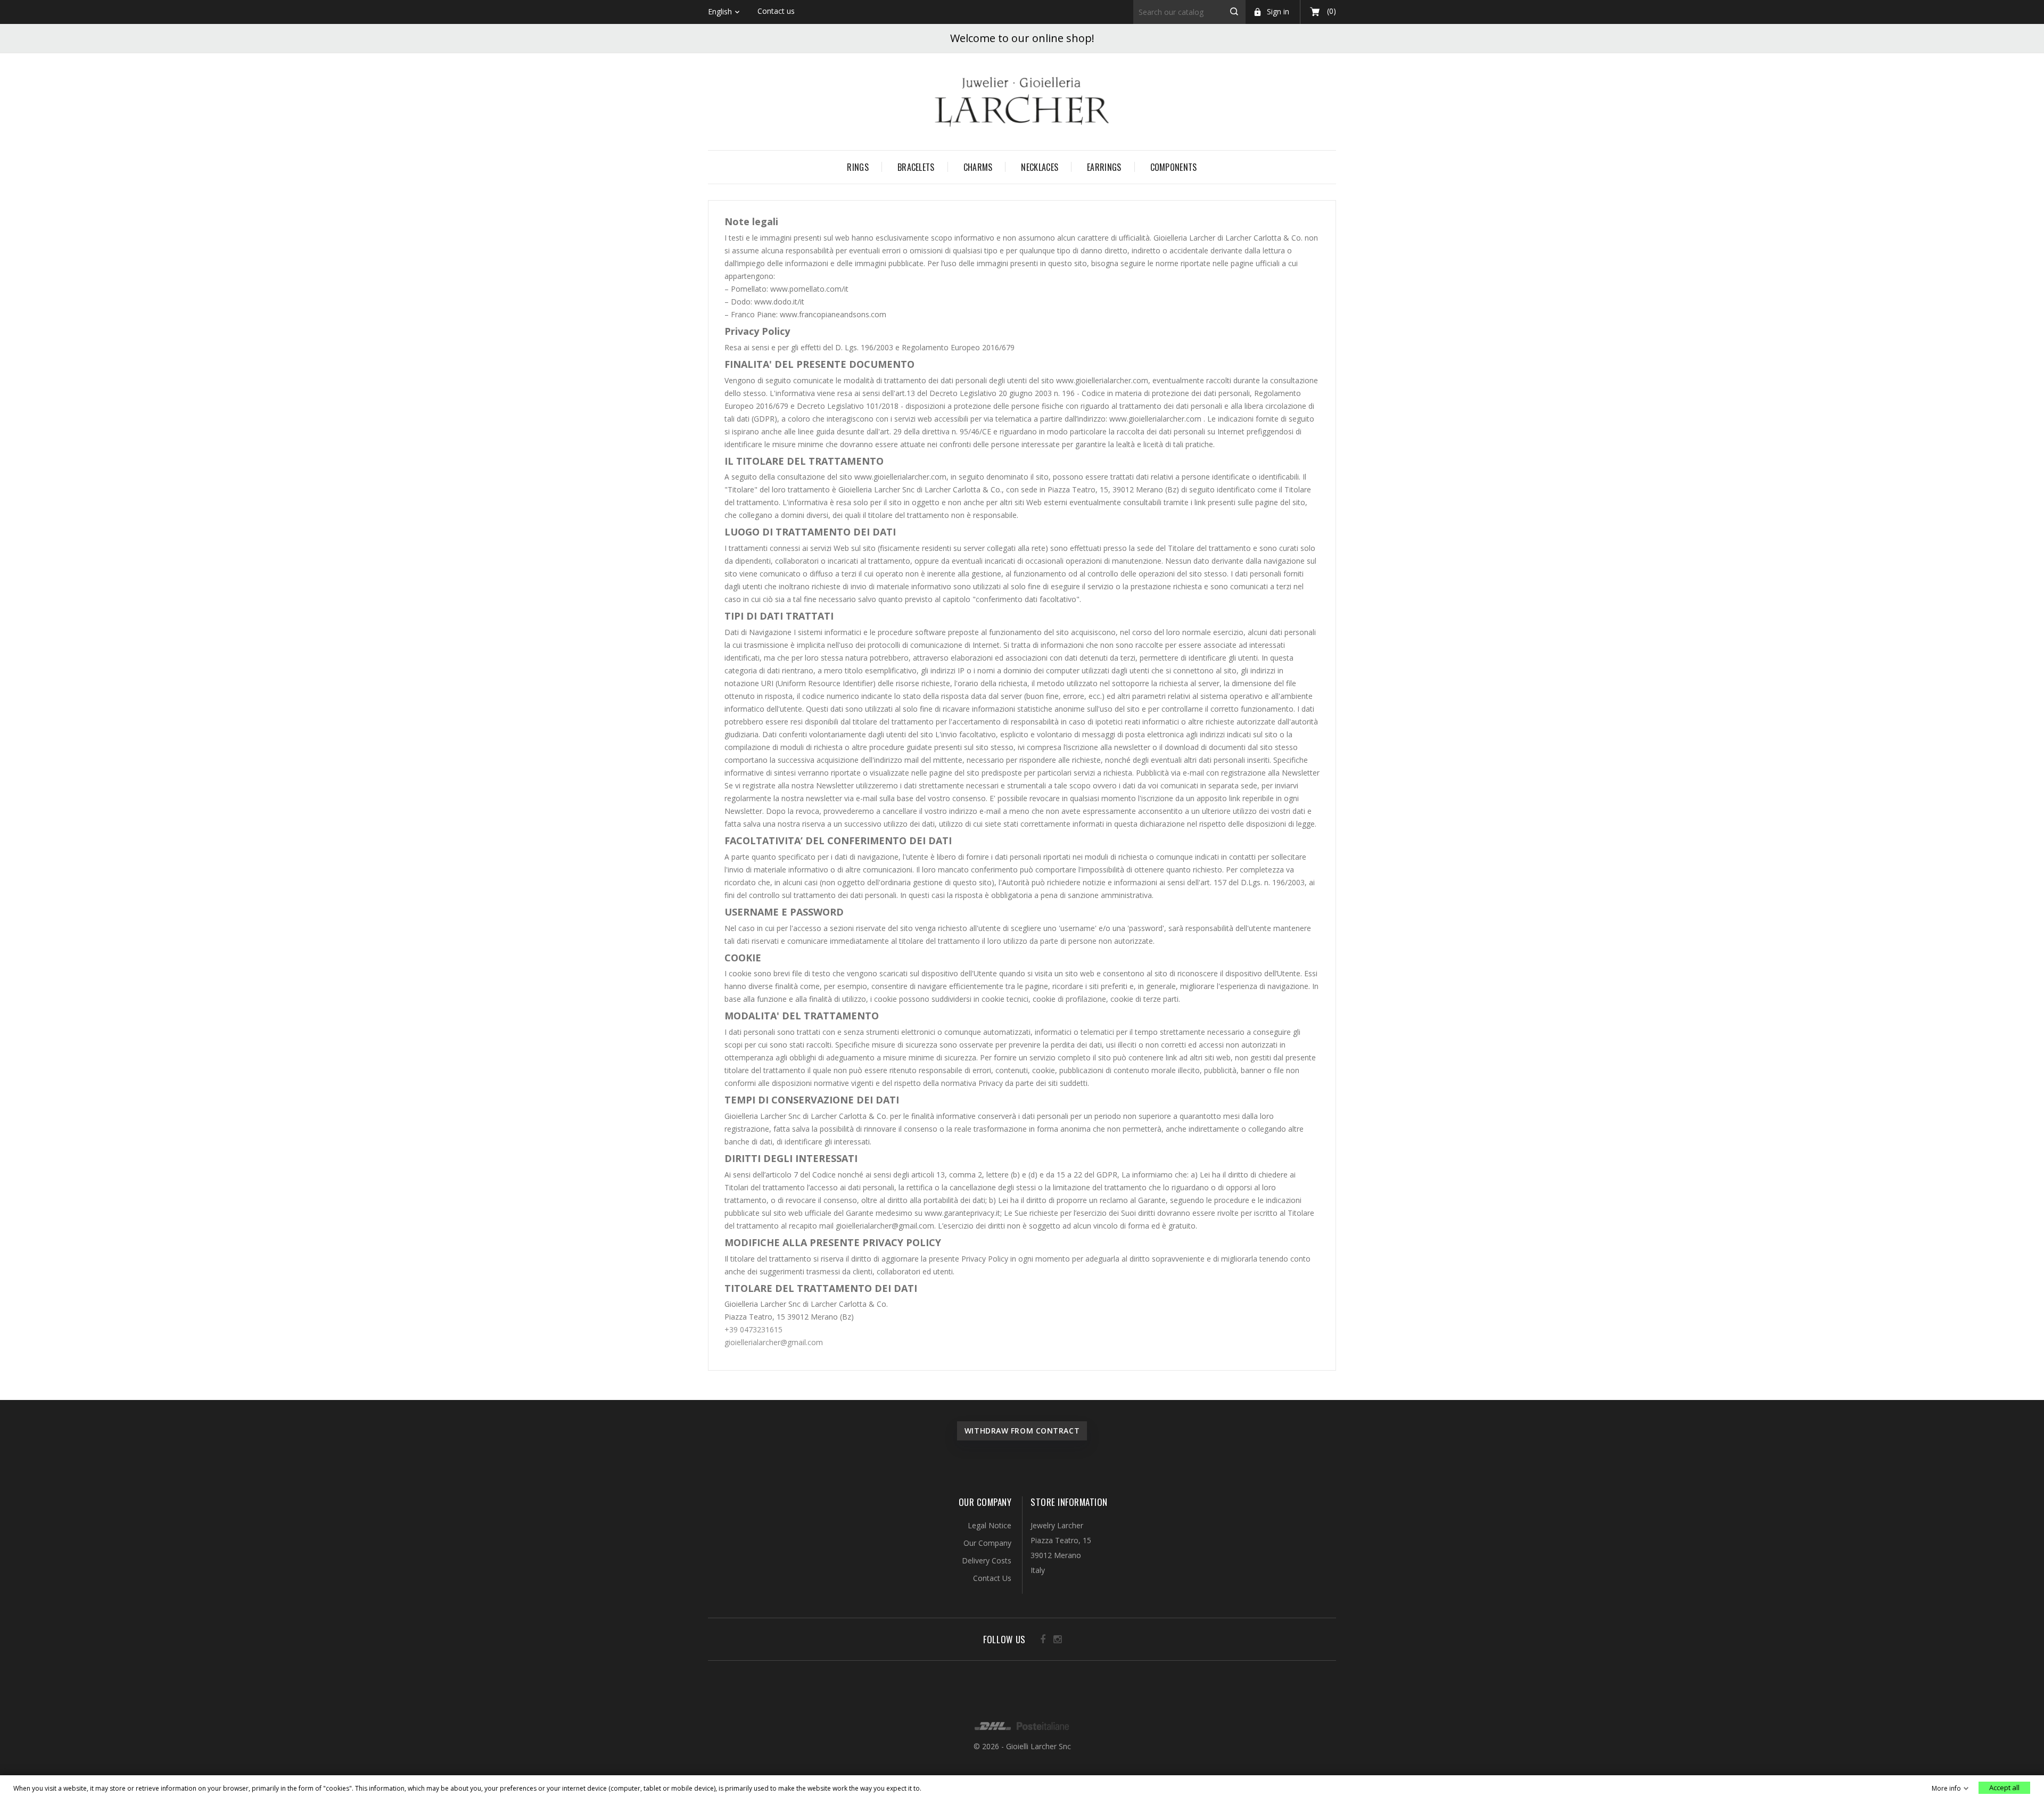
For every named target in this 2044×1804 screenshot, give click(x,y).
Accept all (2004, 1787)
